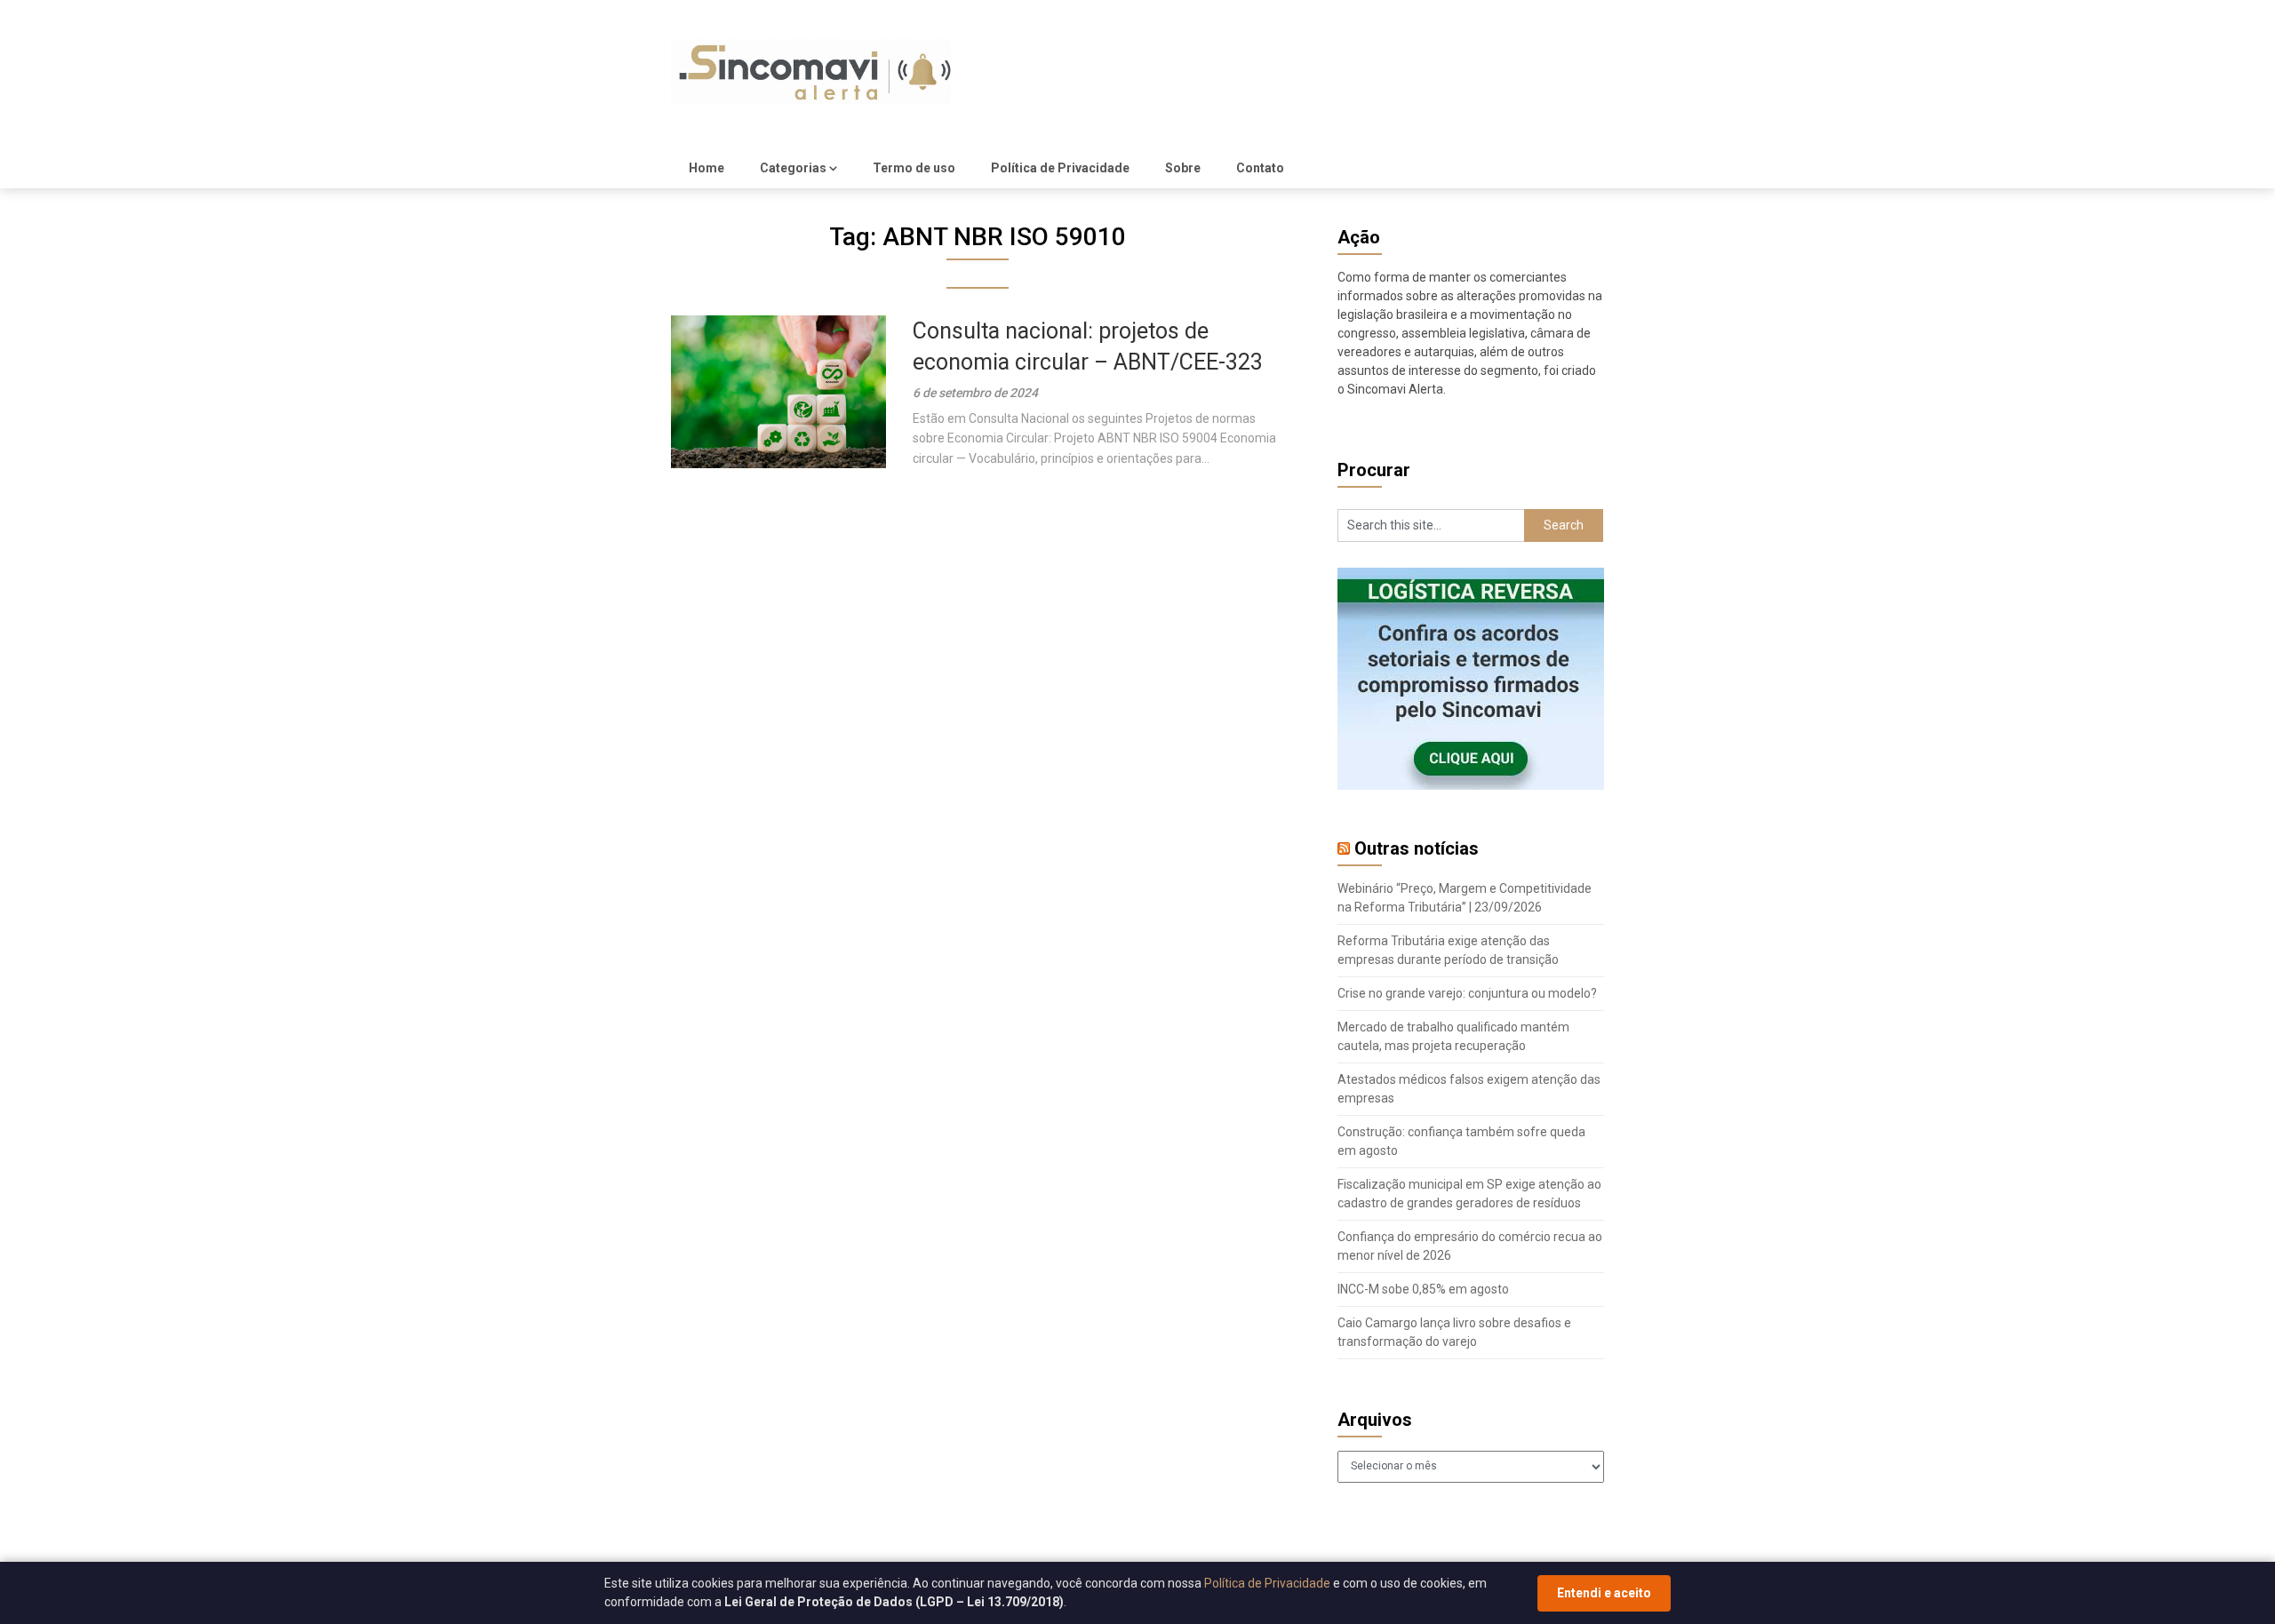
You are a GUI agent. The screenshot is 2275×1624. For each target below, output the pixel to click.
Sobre (1183, 168)
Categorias (793, 168)
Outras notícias (1417, 848)
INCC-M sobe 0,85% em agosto (1423, 1289)
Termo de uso (914, 168)
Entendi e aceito (1604, 1593)
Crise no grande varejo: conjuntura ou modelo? (1467, 993)
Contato (1260, 168)
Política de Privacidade (1060, 168)
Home (706, 168)
